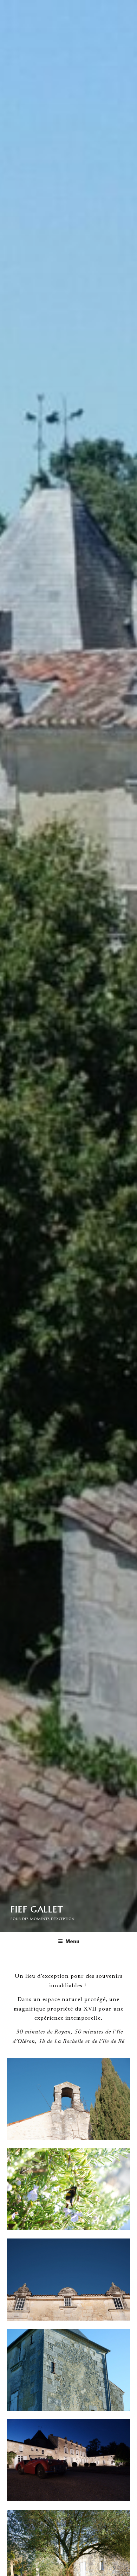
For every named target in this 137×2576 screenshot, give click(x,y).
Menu (72, 1941)
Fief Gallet (37, 1909)
